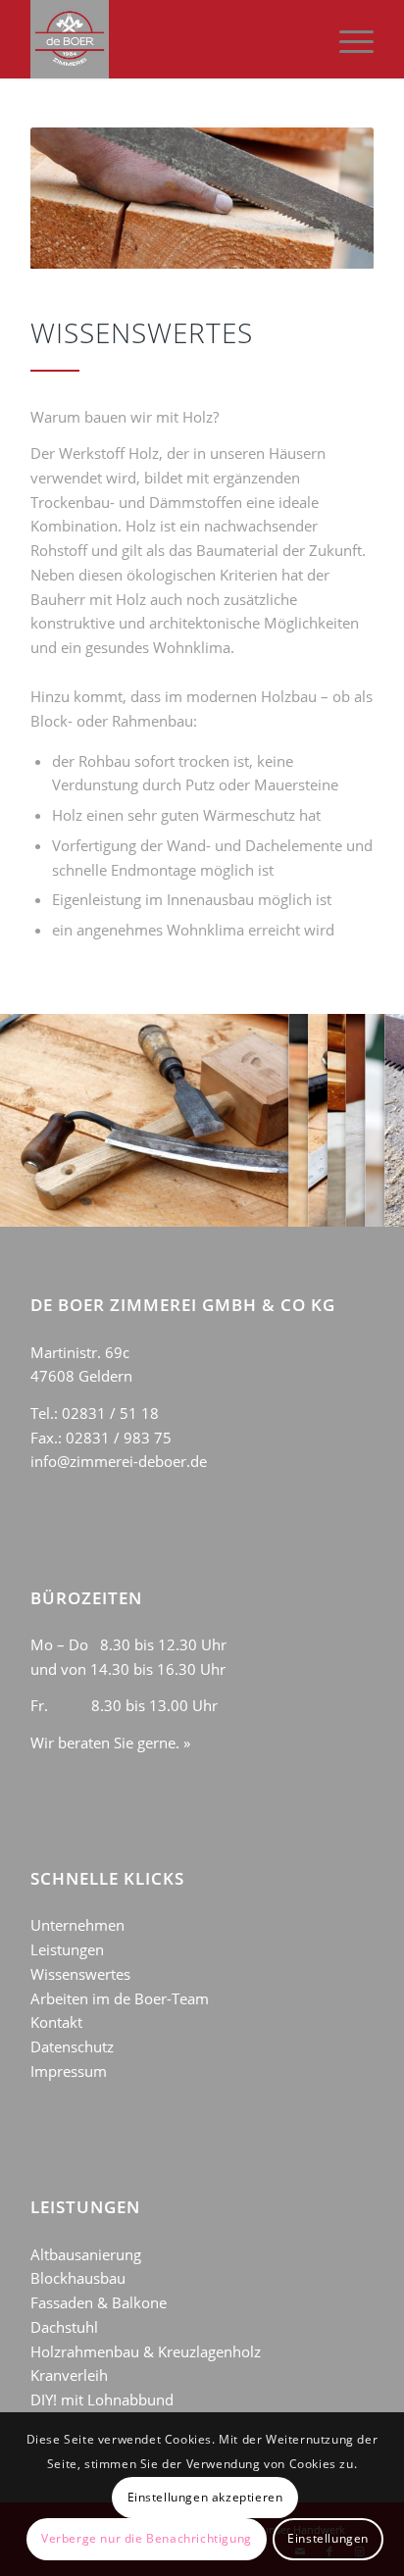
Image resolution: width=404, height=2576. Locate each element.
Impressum (69, 2071)
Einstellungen (328, 2538)
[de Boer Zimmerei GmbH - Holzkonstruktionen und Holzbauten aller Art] (168, 39)
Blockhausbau (78, 2278)
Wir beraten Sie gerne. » (110, 1743)
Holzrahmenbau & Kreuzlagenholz (146, 2351)
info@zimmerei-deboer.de (119, 1461)
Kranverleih (69, 2375)
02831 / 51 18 (110, 1413)
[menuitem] (347, 39)
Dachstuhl (64, 2327)
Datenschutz (72, 2046)
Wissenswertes (80, 1974)
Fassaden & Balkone (99, 2302)
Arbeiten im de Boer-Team (120, 1998)
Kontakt (56, 2022)
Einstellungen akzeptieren (205, 2497)
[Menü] (347, 39)
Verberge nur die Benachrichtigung (147, 2538)
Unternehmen (77, 1925)
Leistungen (67, 1949)
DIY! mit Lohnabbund (102, 2399)
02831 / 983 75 (119, 1438)
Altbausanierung (86, 2254)
